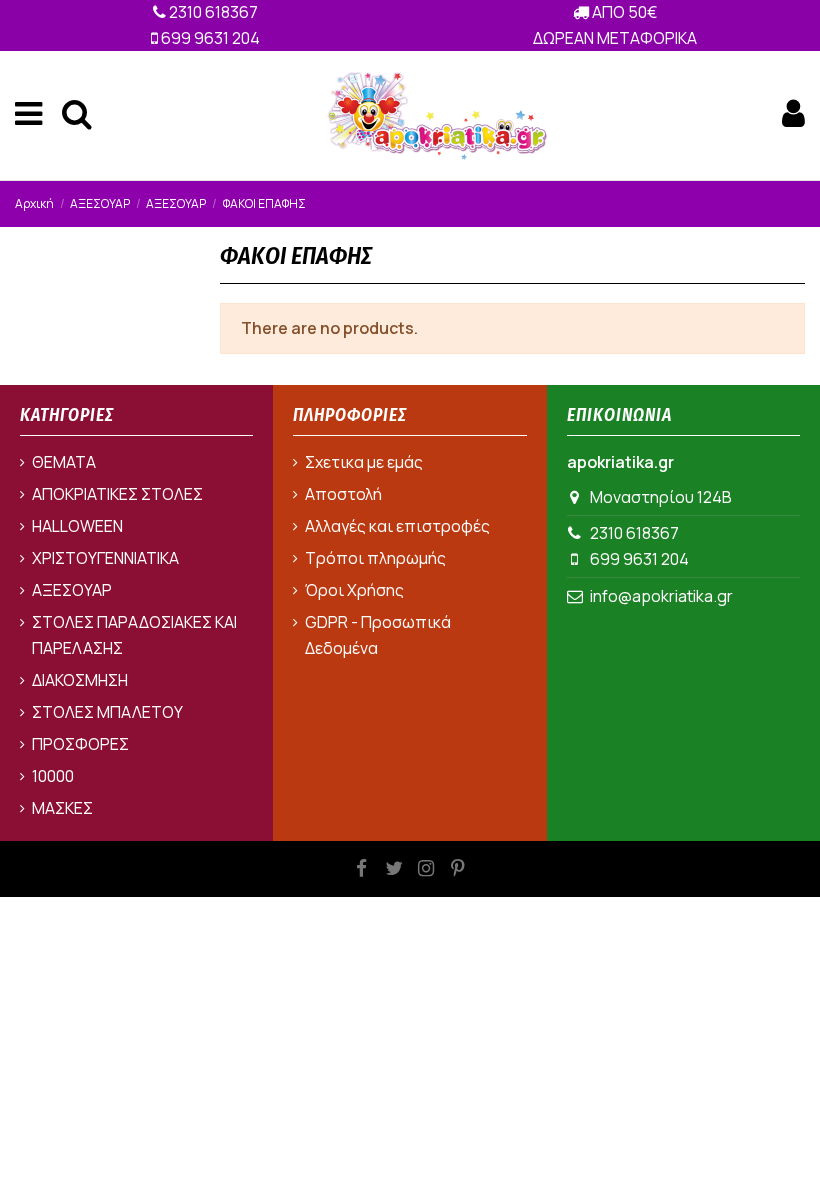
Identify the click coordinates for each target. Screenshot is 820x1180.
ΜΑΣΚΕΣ (62, 808)
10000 (53, 776)
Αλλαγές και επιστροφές (397, 526)
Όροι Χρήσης (354, 590)
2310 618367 (212, 12)
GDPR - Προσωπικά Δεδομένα (378, 635)
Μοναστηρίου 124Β (661, 497)
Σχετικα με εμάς (364, 462)
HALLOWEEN (77, 526)
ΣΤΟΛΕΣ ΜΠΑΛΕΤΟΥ (107, 712)
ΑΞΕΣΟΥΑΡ (72, 590)
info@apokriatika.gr (661, 596)
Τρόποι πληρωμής (375, 558)
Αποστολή (343, 494)
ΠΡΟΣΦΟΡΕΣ (80, 744)
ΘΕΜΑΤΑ (64, 462)
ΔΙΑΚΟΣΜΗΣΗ (80, 680)
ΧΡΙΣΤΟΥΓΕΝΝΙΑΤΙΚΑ (105, 558)
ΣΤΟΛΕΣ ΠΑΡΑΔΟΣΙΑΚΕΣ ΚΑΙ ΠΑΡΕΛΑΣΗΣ (134, 635)
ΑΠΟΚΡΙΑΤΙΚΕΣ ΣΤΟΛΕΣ (117, 494)
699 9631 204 (209, 38)
